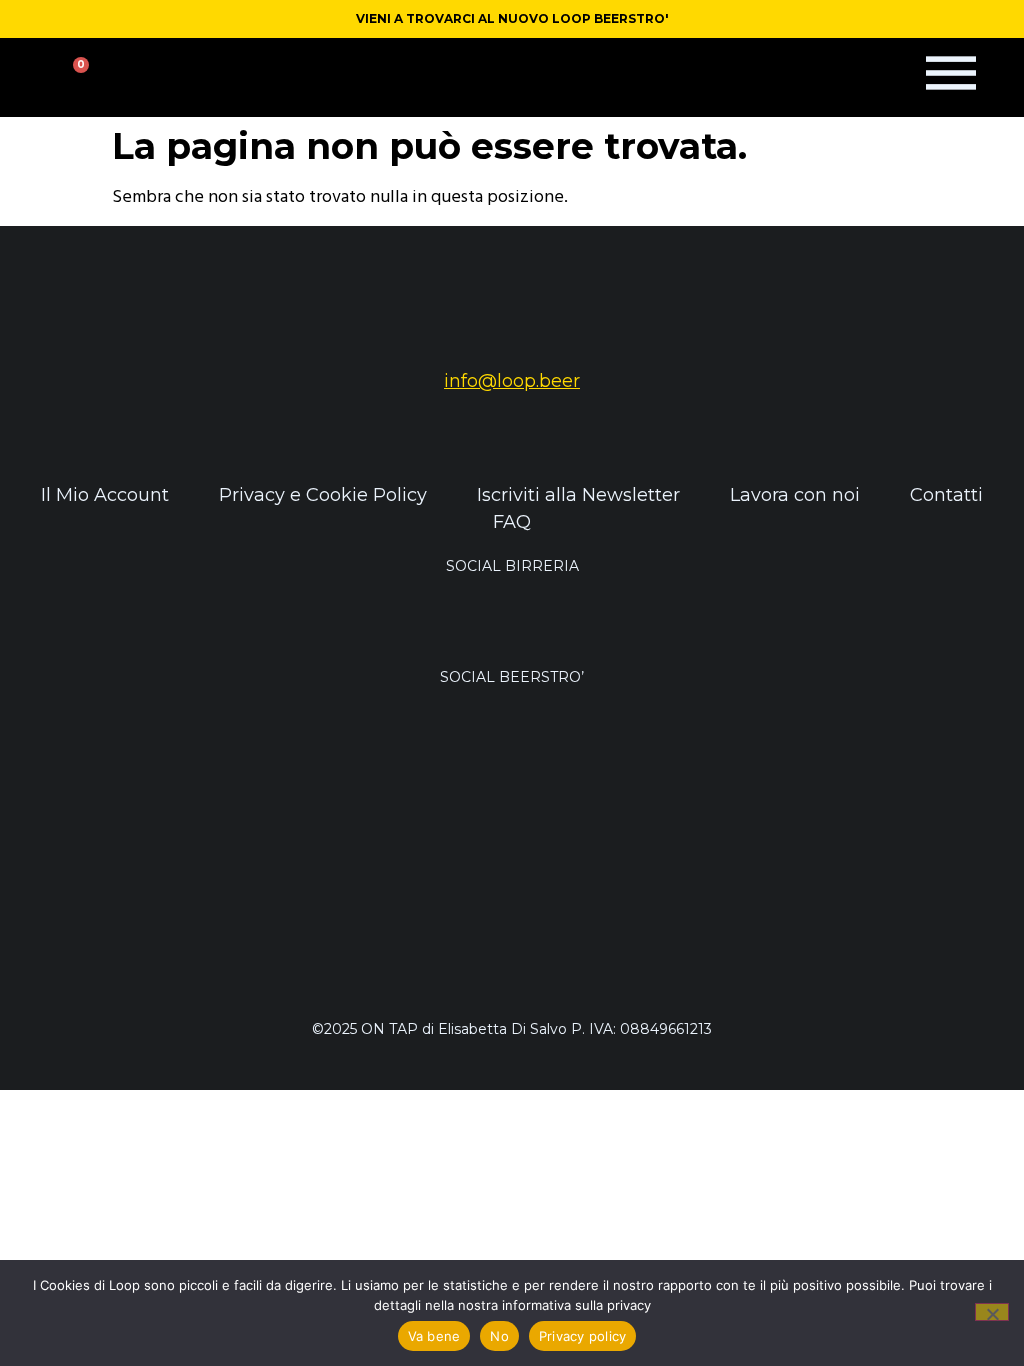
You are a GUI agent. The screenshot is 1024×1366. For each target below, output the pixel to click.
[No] (992, 1312)
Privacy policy (583, 1336)
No (499, 1336)
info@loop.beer (512, 381)
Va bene (434, 1336)
